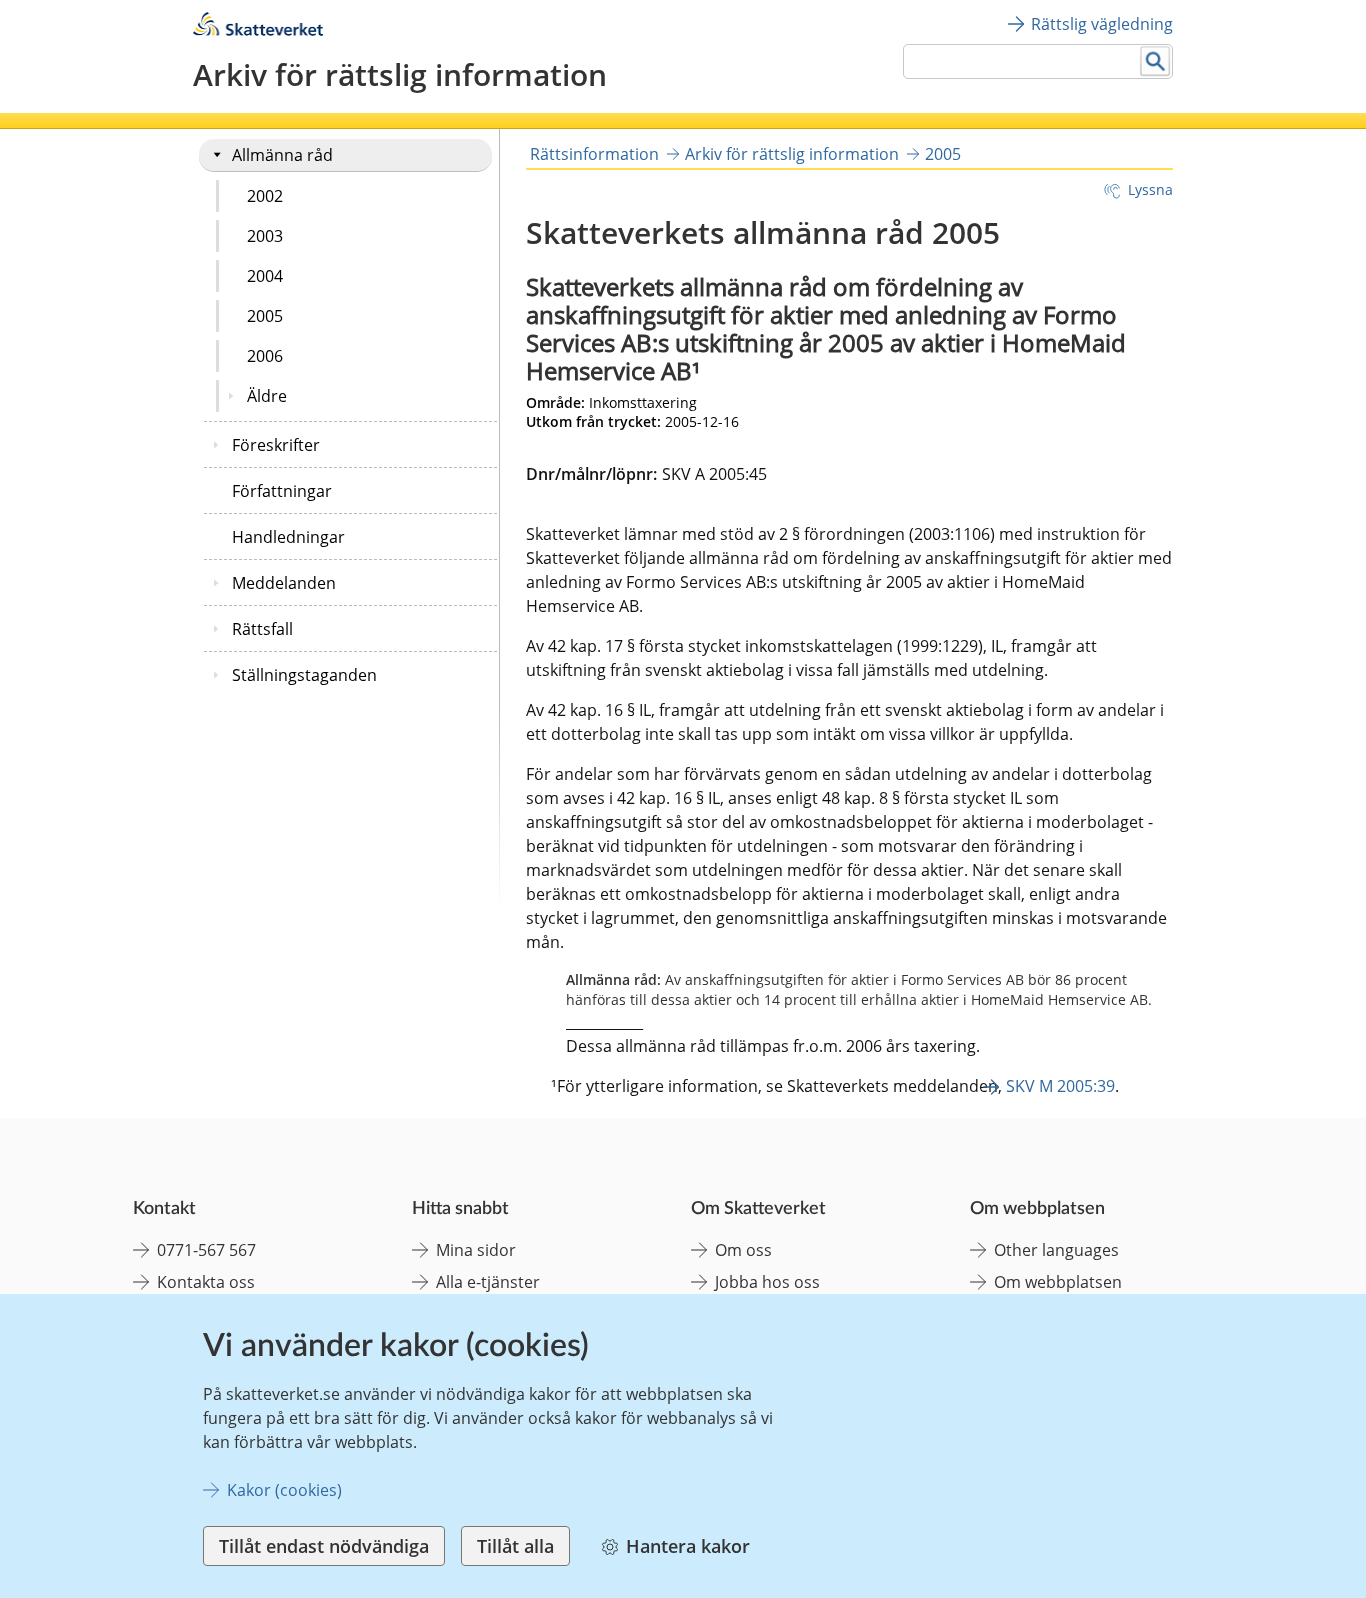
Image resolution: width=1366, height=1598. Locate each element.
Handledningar (288, 537)
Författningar (282, 491)
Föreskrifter (276, 445)
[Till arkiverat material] (258, 30)
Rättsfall (262, 629)
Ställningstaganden (304, 675)
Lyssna (1150, 189)
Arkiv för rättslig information (792, 154)
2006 (265, 356)
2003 (265, 236)
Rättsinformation (594, 154)
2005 (265, 316)
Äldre (267, 396)
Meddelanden (284, 583)
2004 (265, 276)
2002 (265, 196)
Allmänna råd (282, 155)
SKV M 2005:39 (1060, 1086)
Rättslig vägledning (1102, 24)
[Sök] (1155, 61)
